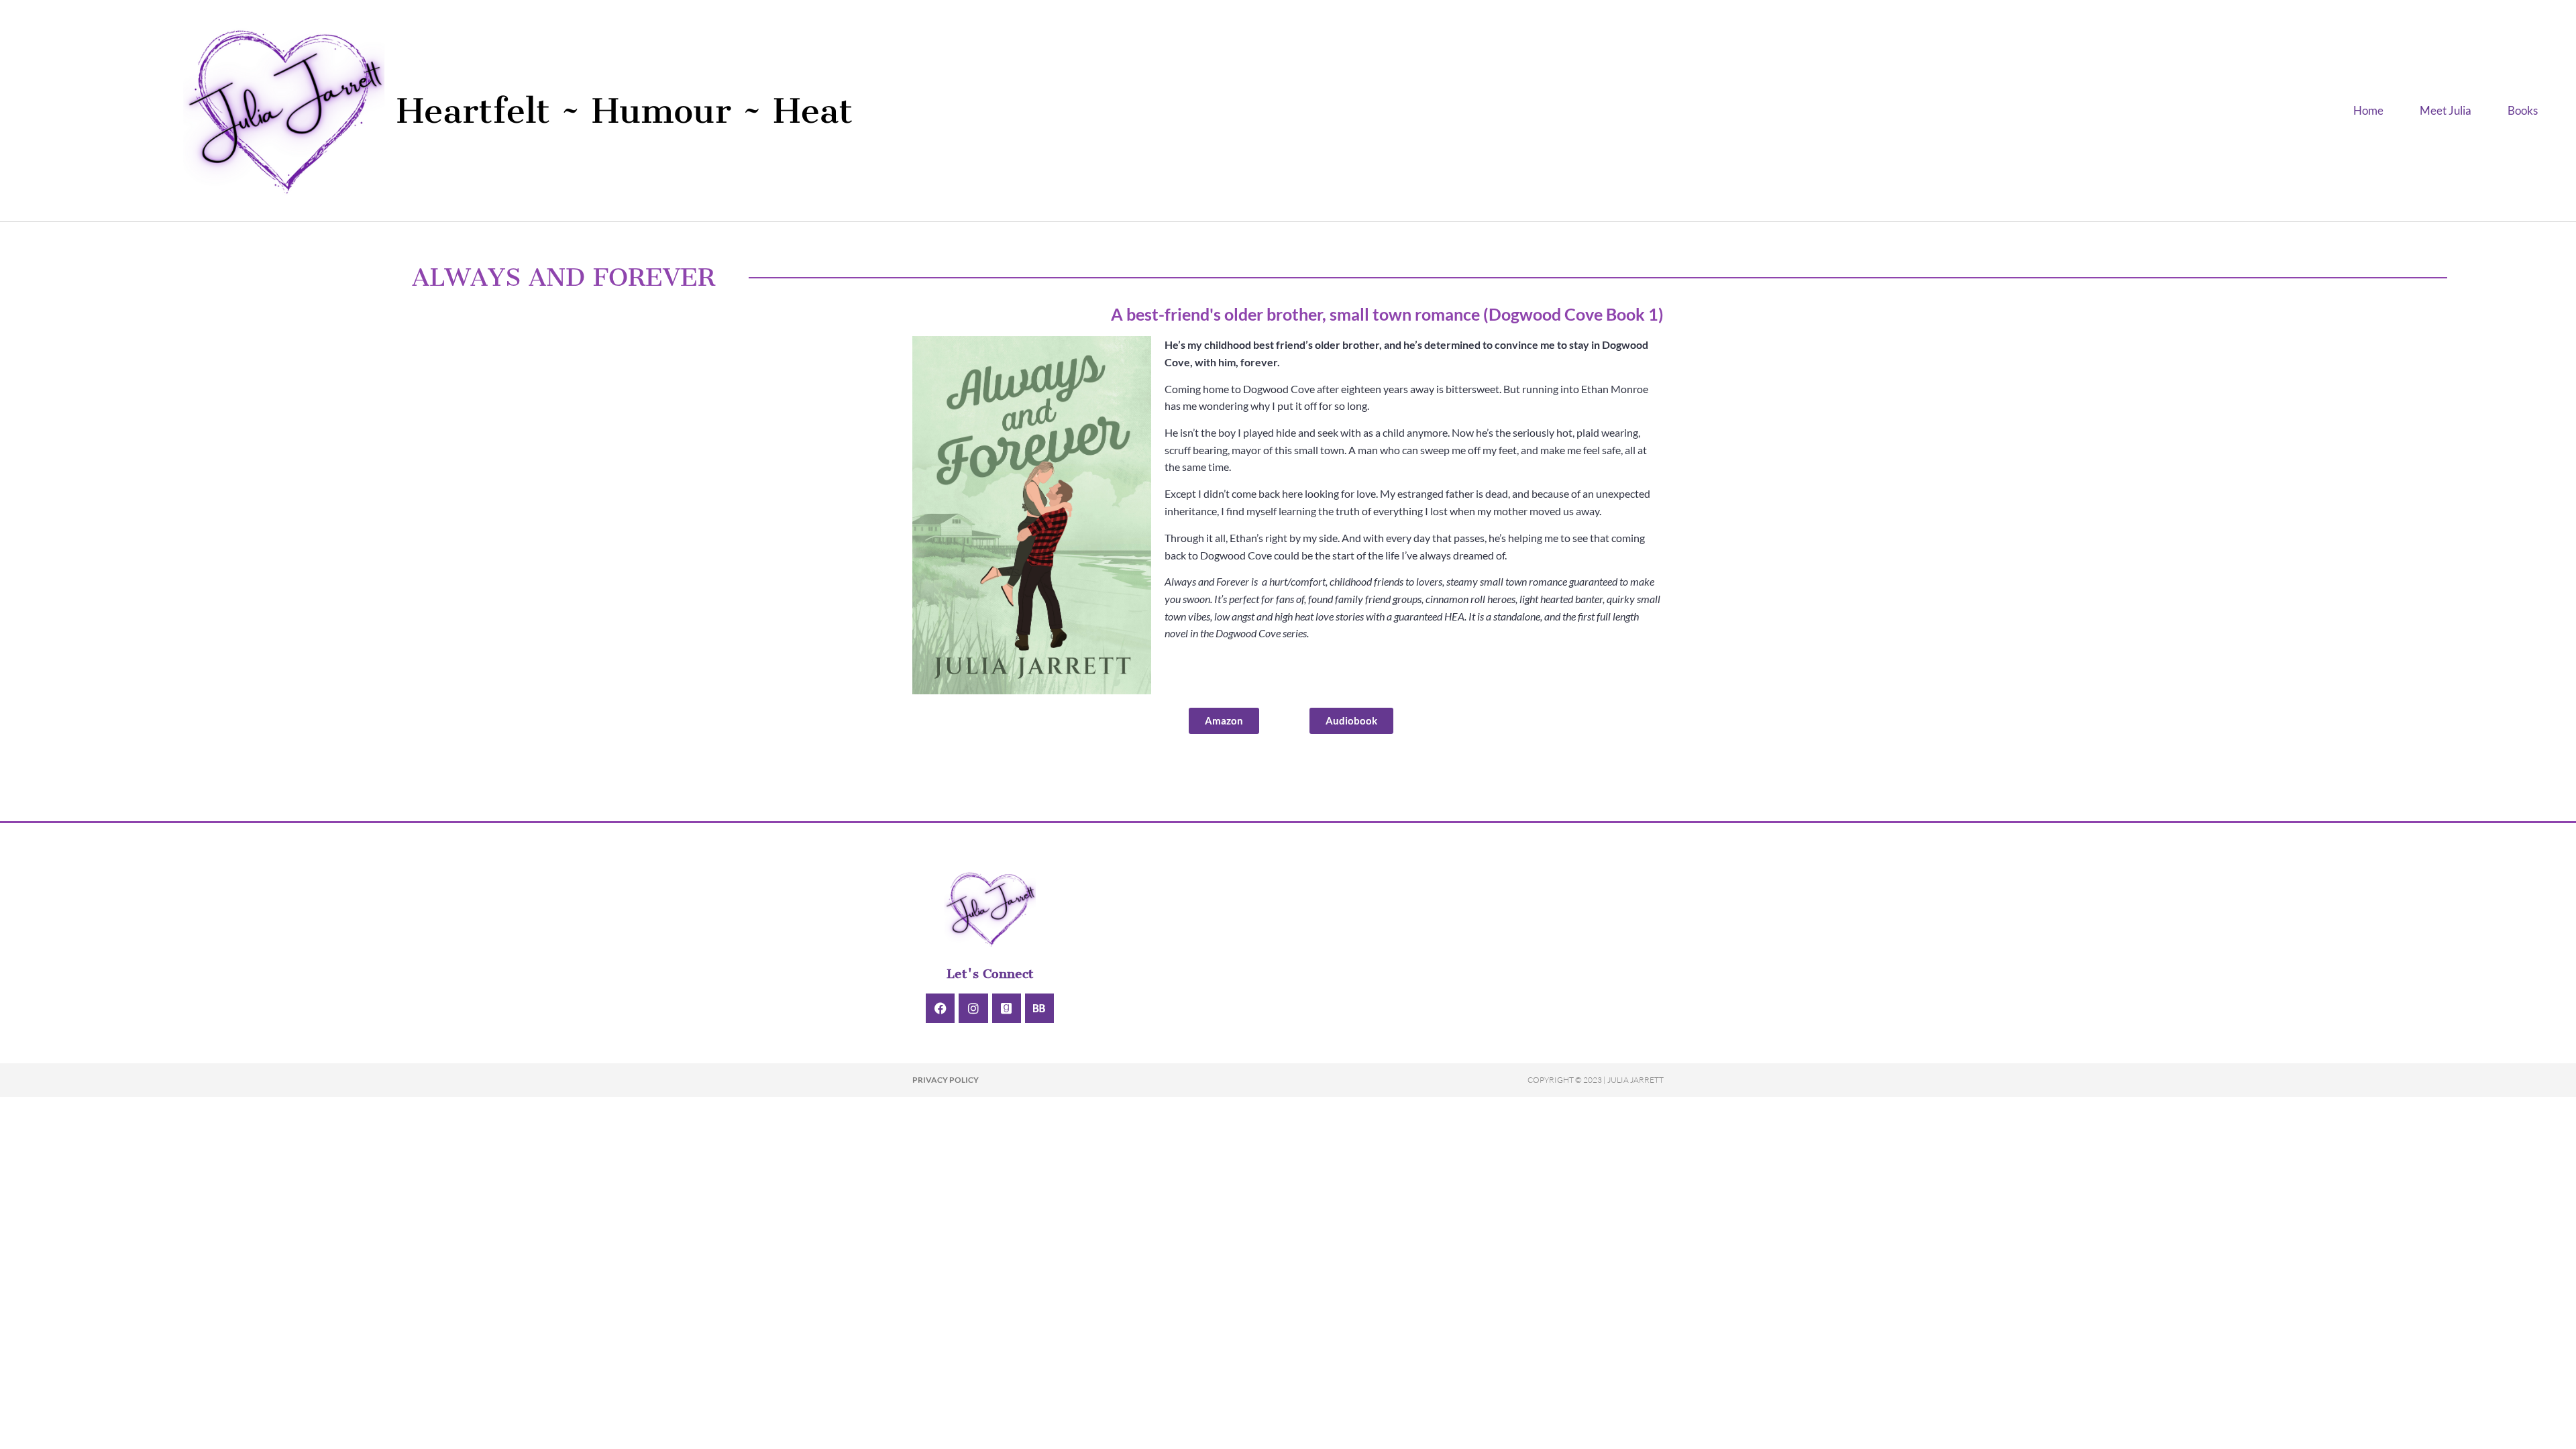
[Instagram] (973, 1008)
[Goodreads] (1007, 1008)
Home (2368, 110)
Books (2523, 110)
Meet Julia (2446, 110)
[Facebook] (940, 1008)
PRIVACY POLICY (946, 1080)
